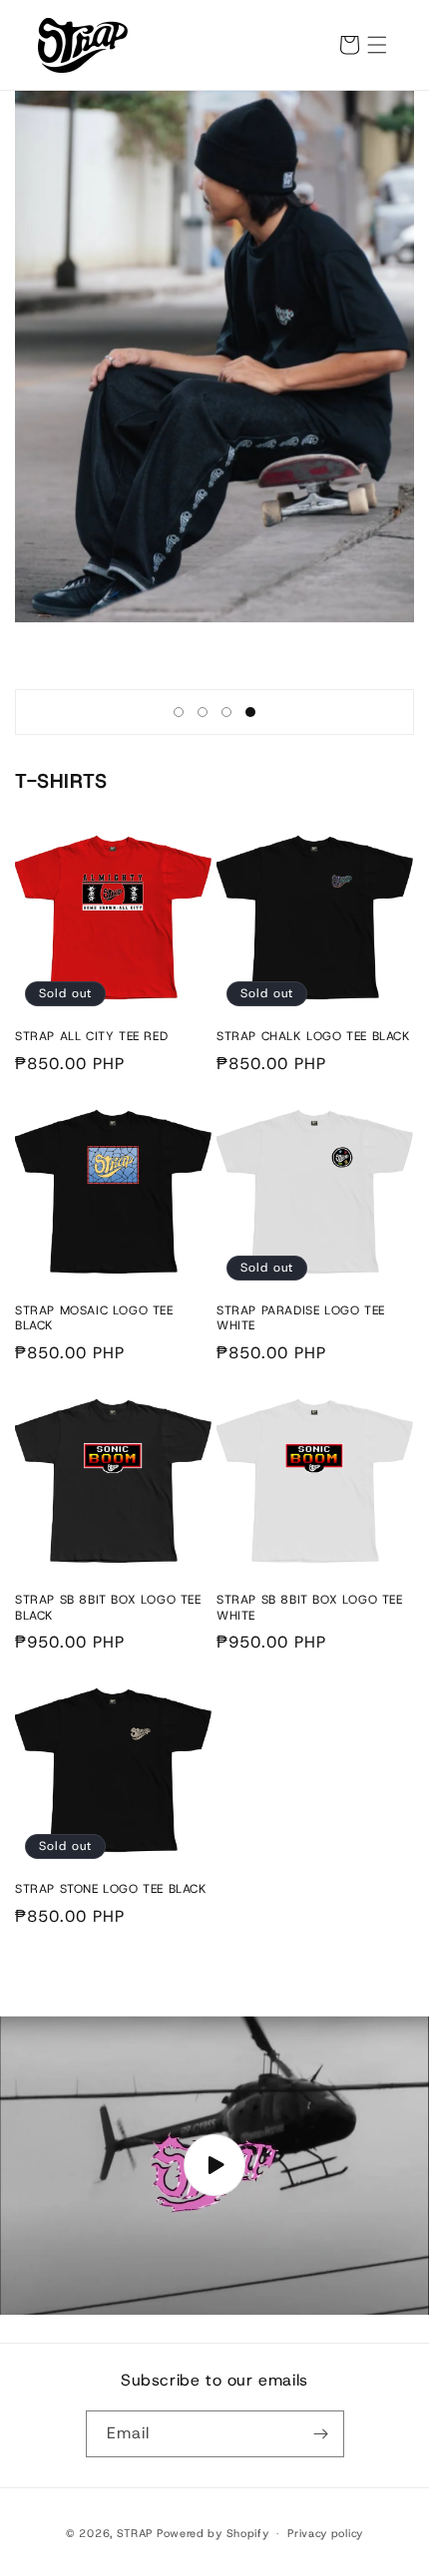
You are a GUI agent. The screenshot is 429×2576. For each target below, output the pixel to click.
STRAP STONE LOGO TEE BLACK (111, 1889)
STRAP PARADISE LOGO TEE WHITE (301, 1319)
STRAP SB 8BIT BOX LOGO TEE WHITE (310, 1608)
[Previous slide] (145, 712)
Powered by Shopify (213, 2533)
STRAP (135, 2533)
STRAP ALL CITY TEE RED (91, 1037)
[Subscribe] (321, 2434)
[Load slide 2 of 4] (203, 712)
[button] (377, 45)
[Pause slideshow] (392, 712)
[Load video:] (214, 2166)
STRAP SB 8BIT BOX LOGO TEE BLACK (108, 1608)
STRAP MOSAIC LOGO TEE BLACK (94, 1319)
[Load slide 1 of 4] (179, 712)
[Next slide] (284, 712)
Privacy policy (325, 2533)
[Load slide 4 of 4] (250, 712)
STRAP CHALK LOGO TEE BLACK (314, 1037)
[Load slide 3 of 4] (226, 712)
